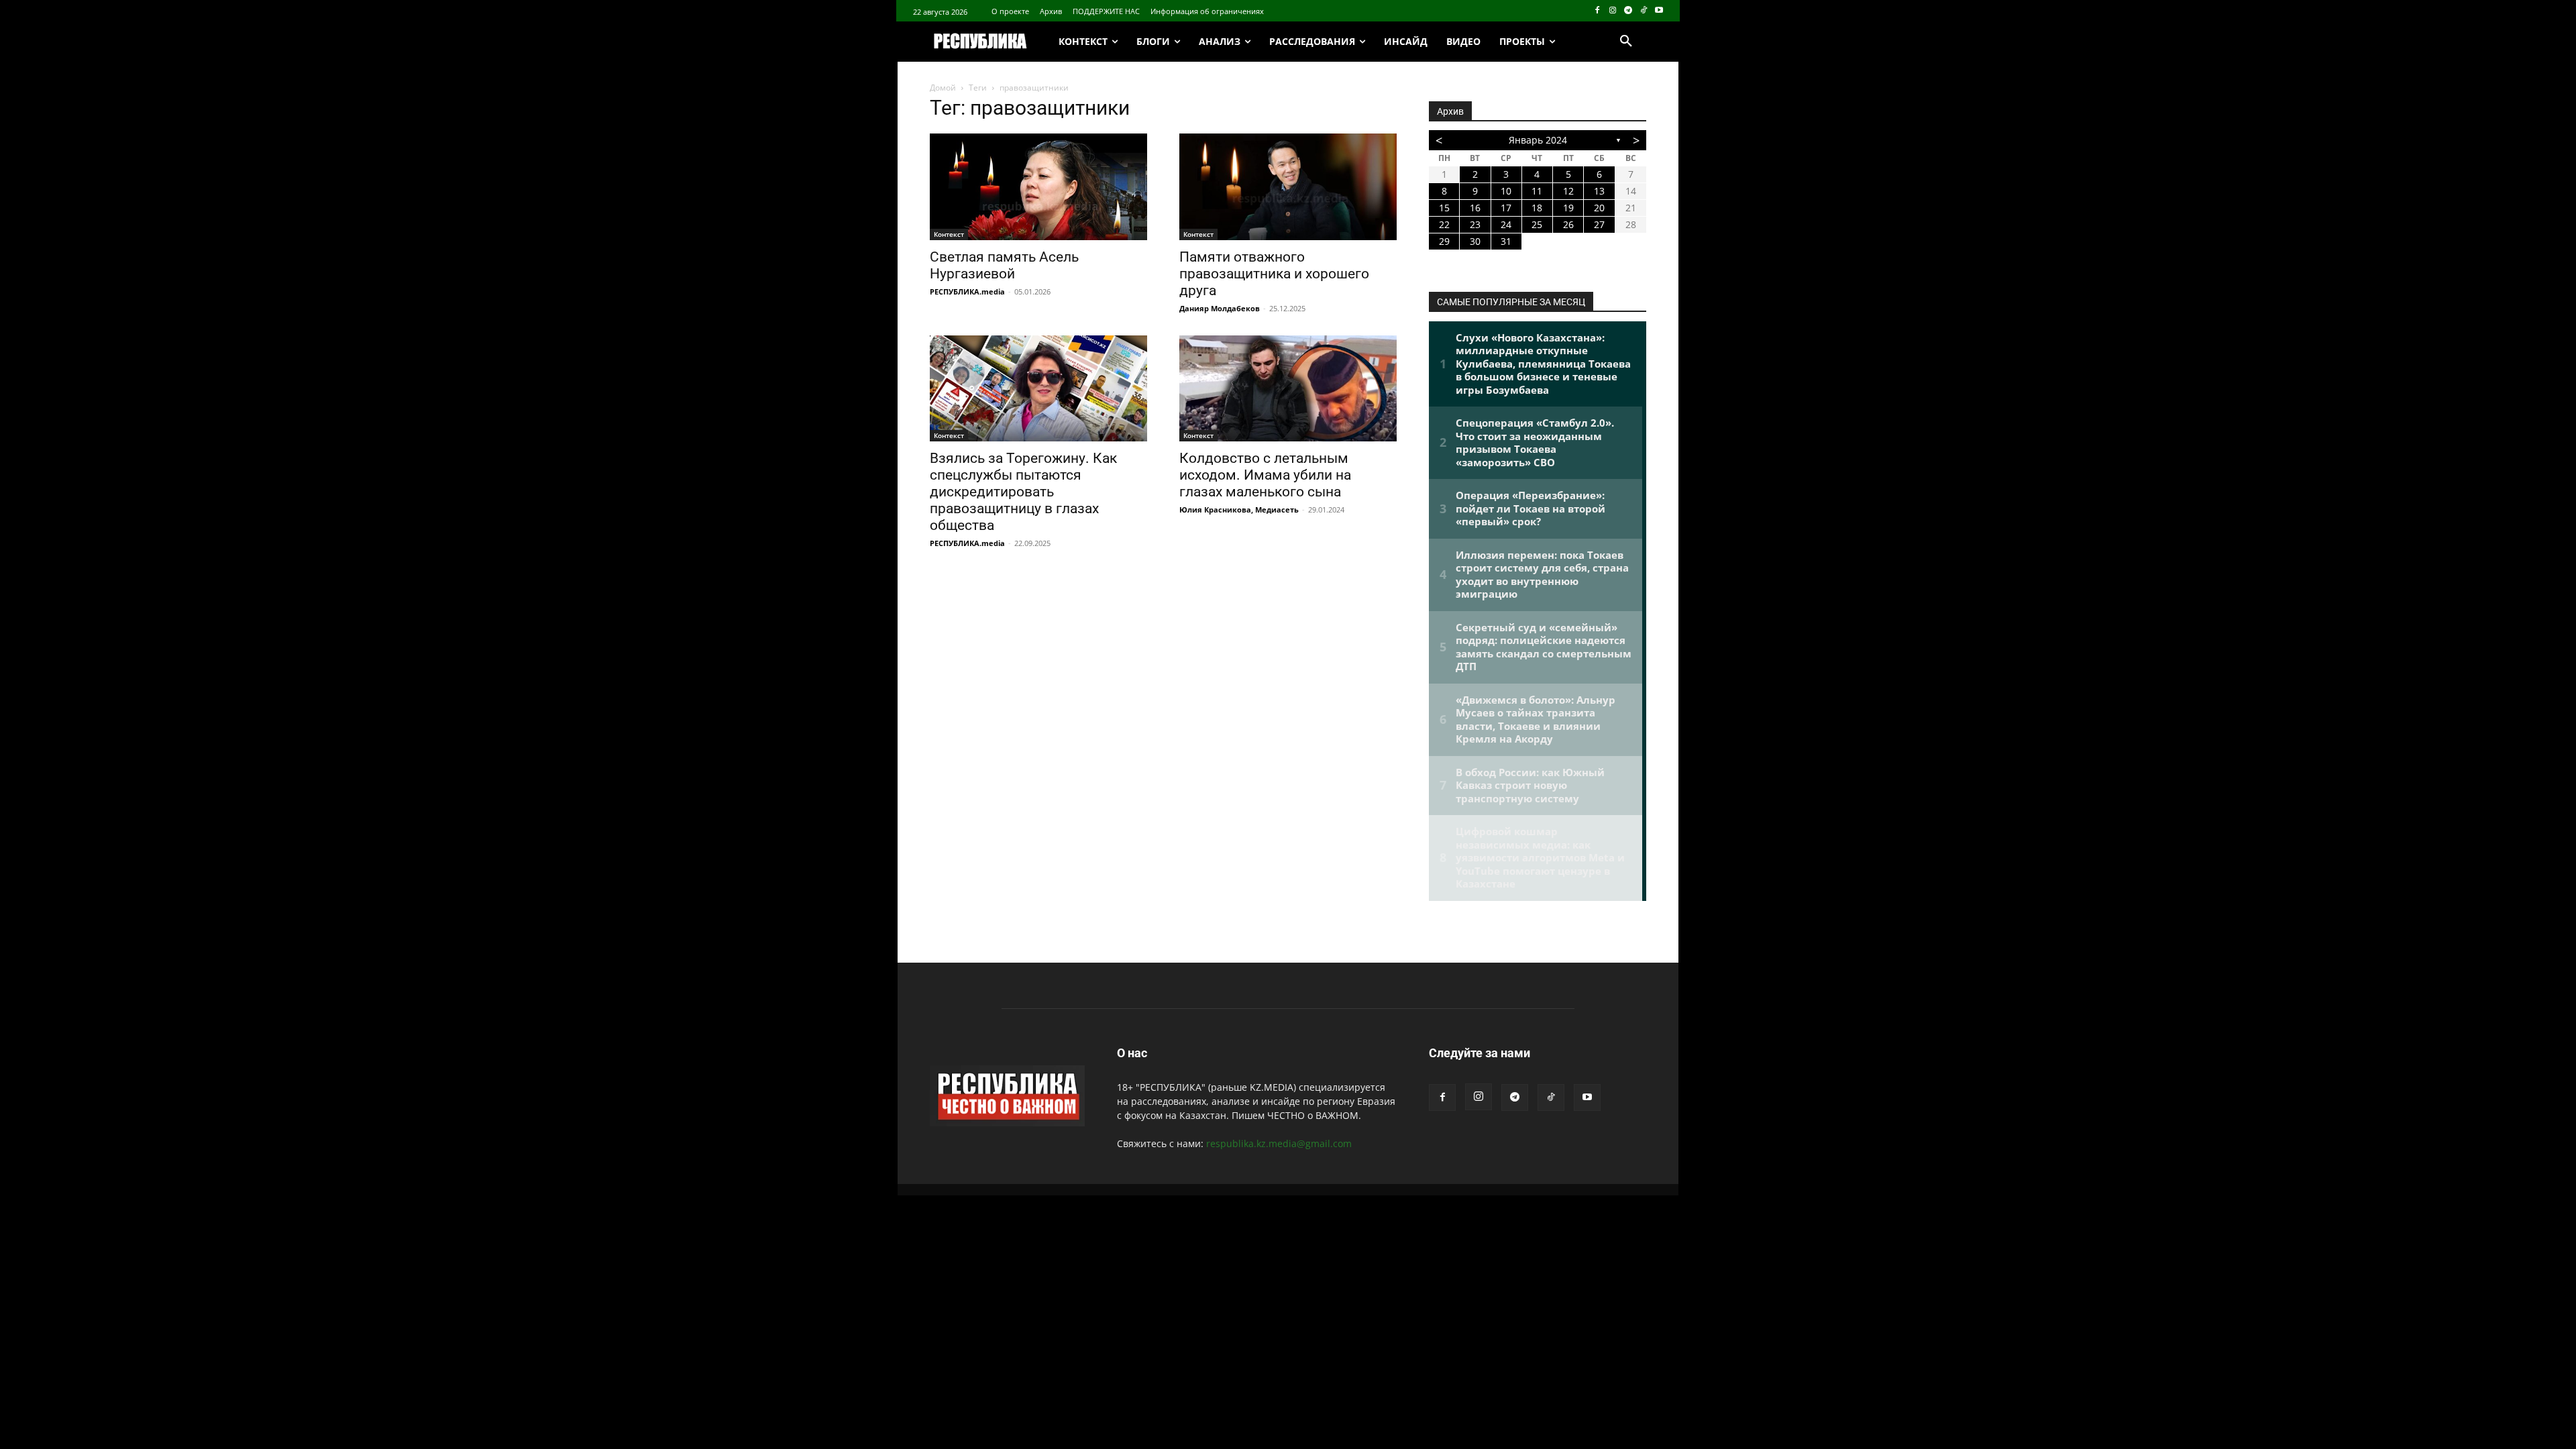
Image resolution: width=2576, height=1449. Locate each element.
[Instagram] (1613, 11)
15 (1444, 208)
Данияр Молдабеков (1220, 308)
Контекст (949, 234)
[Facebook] (1598, 11)
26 (1568, 224)
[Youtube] (1659, 11)
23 (1475, 224)
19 (1568, 208)
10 (1506, 191)
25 (1537, 224)
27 (1599, 224)
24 (1506, 224)
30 (1475, 241)
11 (1537, 191)
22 (1444, 224)
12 (1568, 191)
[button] (1626, 42)
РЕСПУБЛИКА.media (967, 291)
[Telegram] (1628, 11)
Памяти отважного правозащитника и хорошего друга (1274, 274)
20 (1599, 208)
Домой (943, 88)
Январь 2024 (1538, 140)
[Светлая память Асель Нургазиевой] (1038, 187)
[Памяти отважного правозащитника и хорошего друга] (1288, 187)
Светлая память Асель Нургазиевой (1004, 265)
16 (1475, 208)
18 (1537, 208)
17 (1506, 208)
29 (1444, 241)
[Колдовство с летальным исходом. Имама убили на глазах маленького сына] (1288, 389)
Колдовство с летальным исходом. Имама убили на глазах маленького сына (1265, 475)
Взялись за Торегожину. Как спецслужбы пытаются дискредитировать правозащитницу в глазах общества (1023, 492)
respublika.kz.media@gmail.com (1279, 1143)
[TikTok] (1643, 11)
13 (1599, 191)
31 (1506, 241)
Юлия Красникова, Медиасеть (1239, 509)
